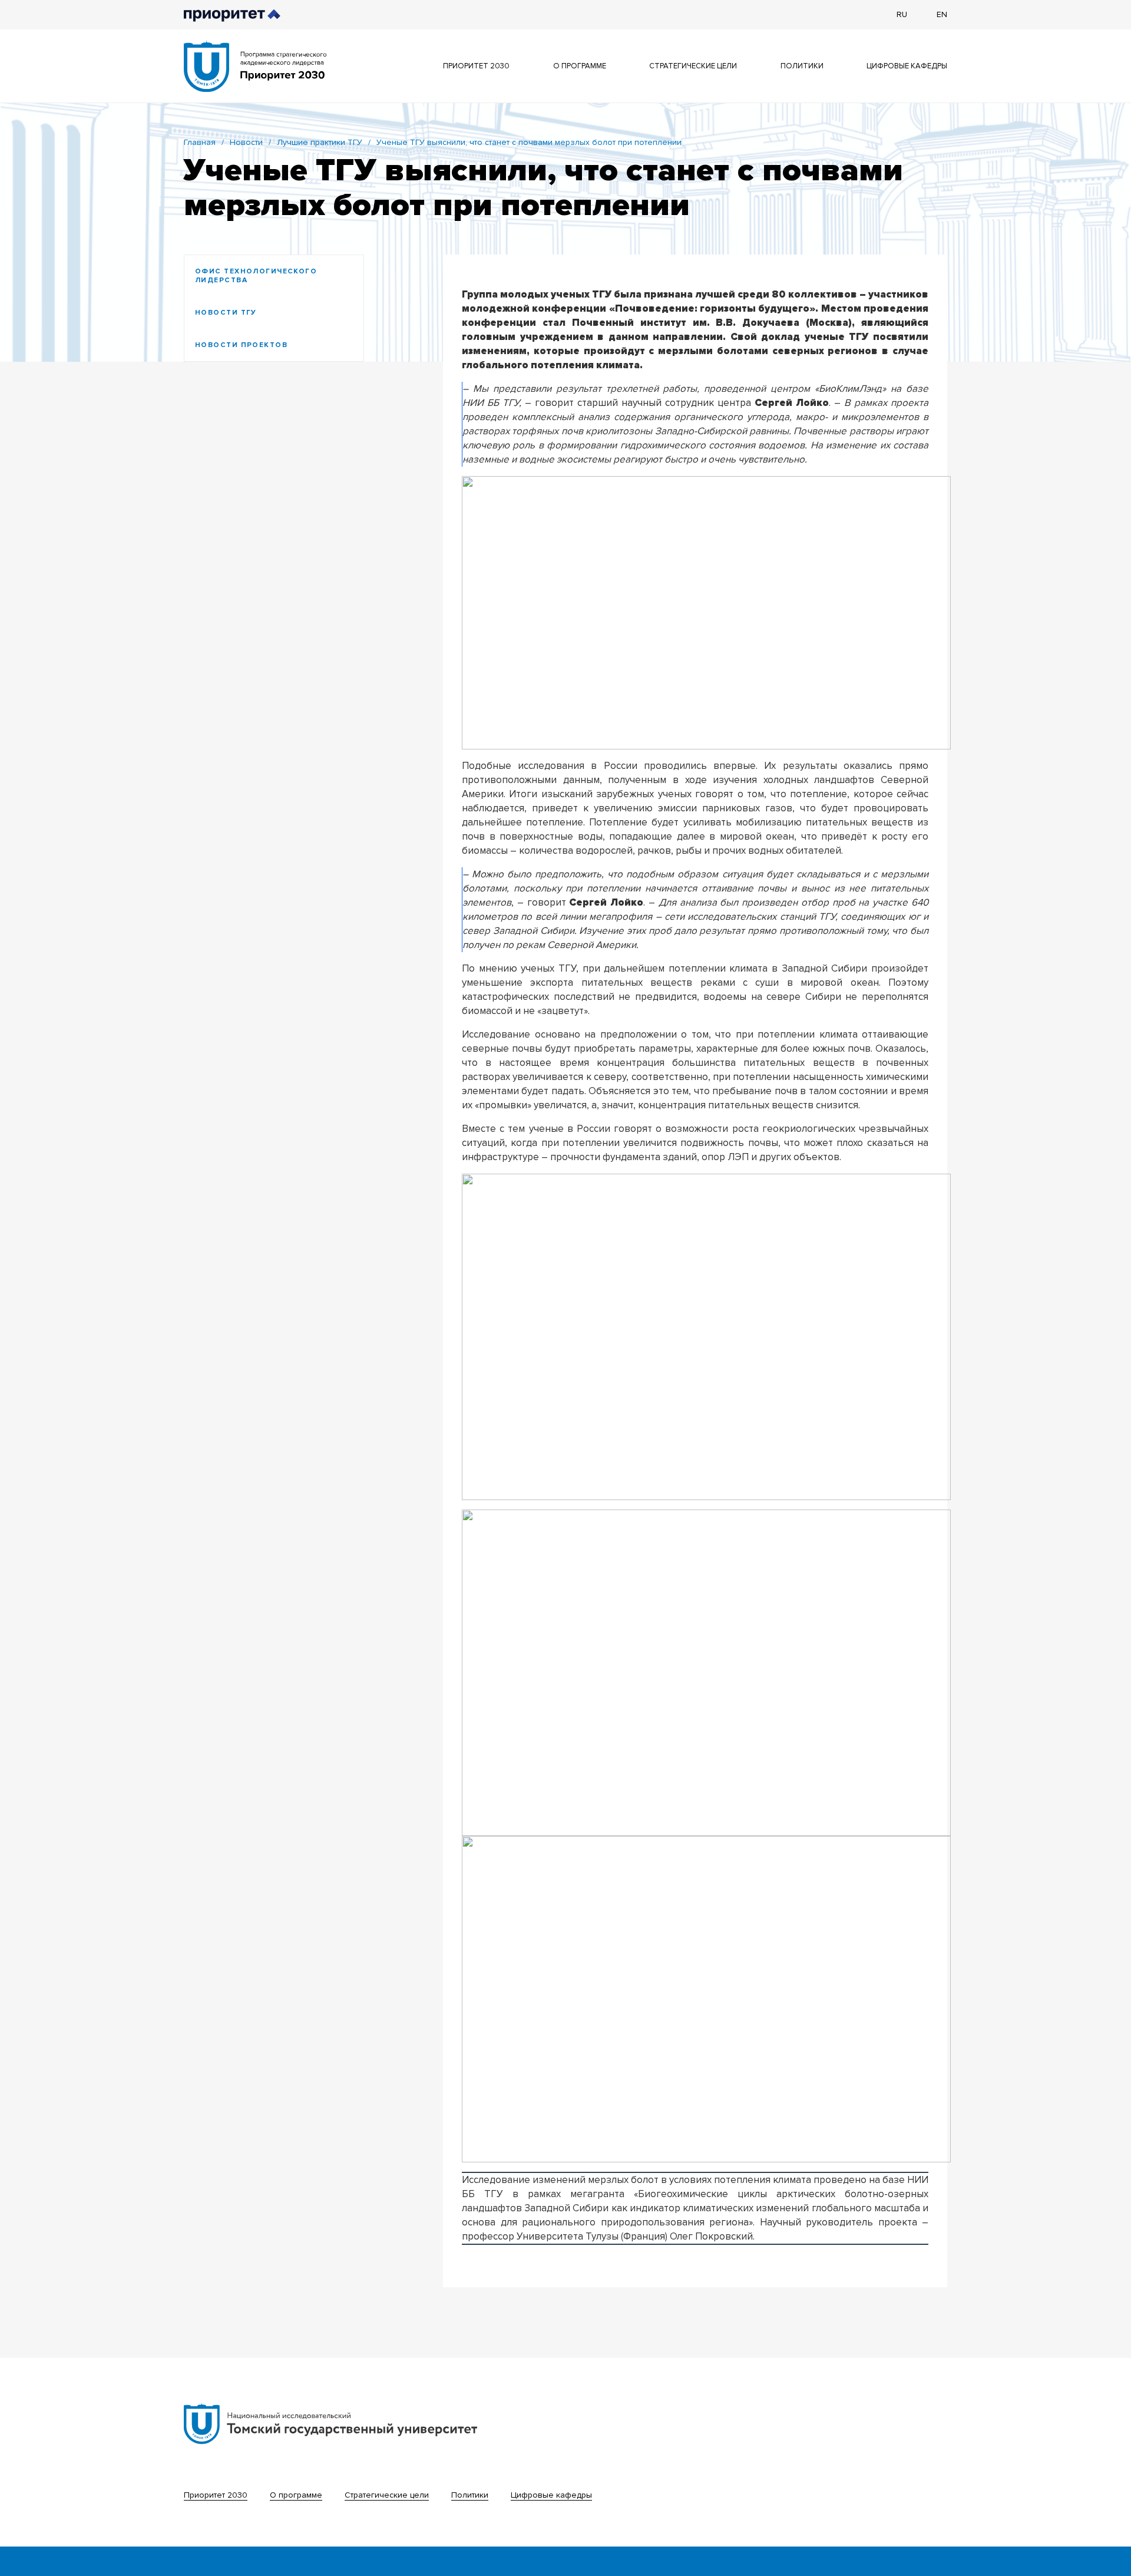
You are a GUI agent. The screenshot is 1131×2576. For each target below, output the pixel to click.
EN (942, 14)
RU (902, 14)
